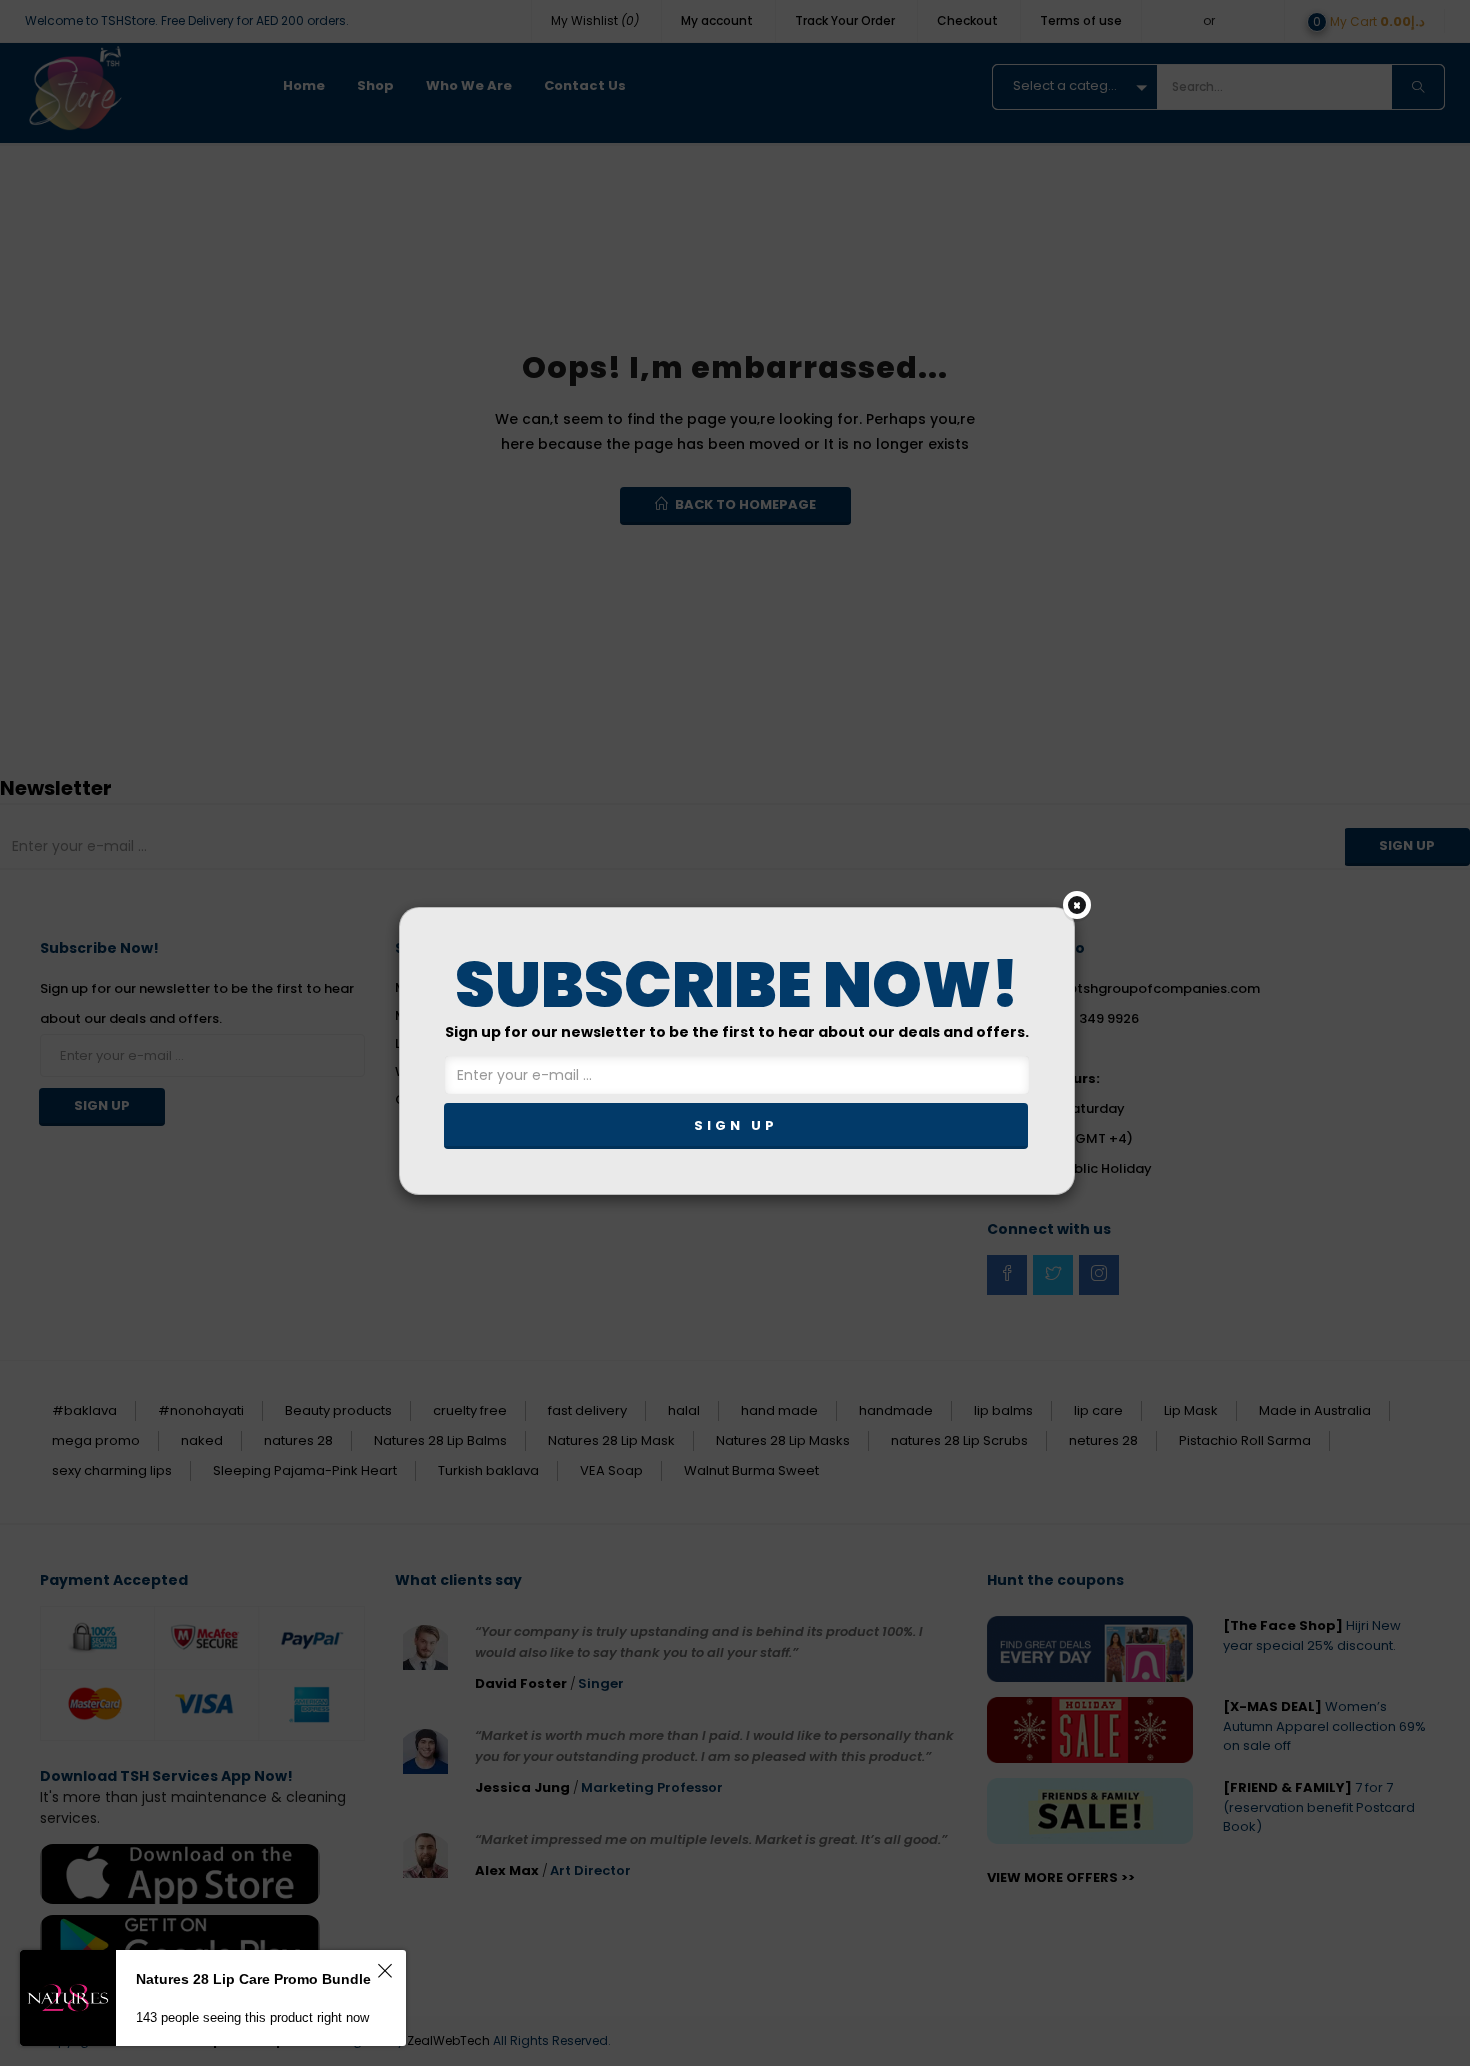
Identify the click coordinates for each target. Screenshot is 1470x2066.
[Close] (1077, 905)
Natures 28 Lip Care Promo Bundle (253, 1979)
